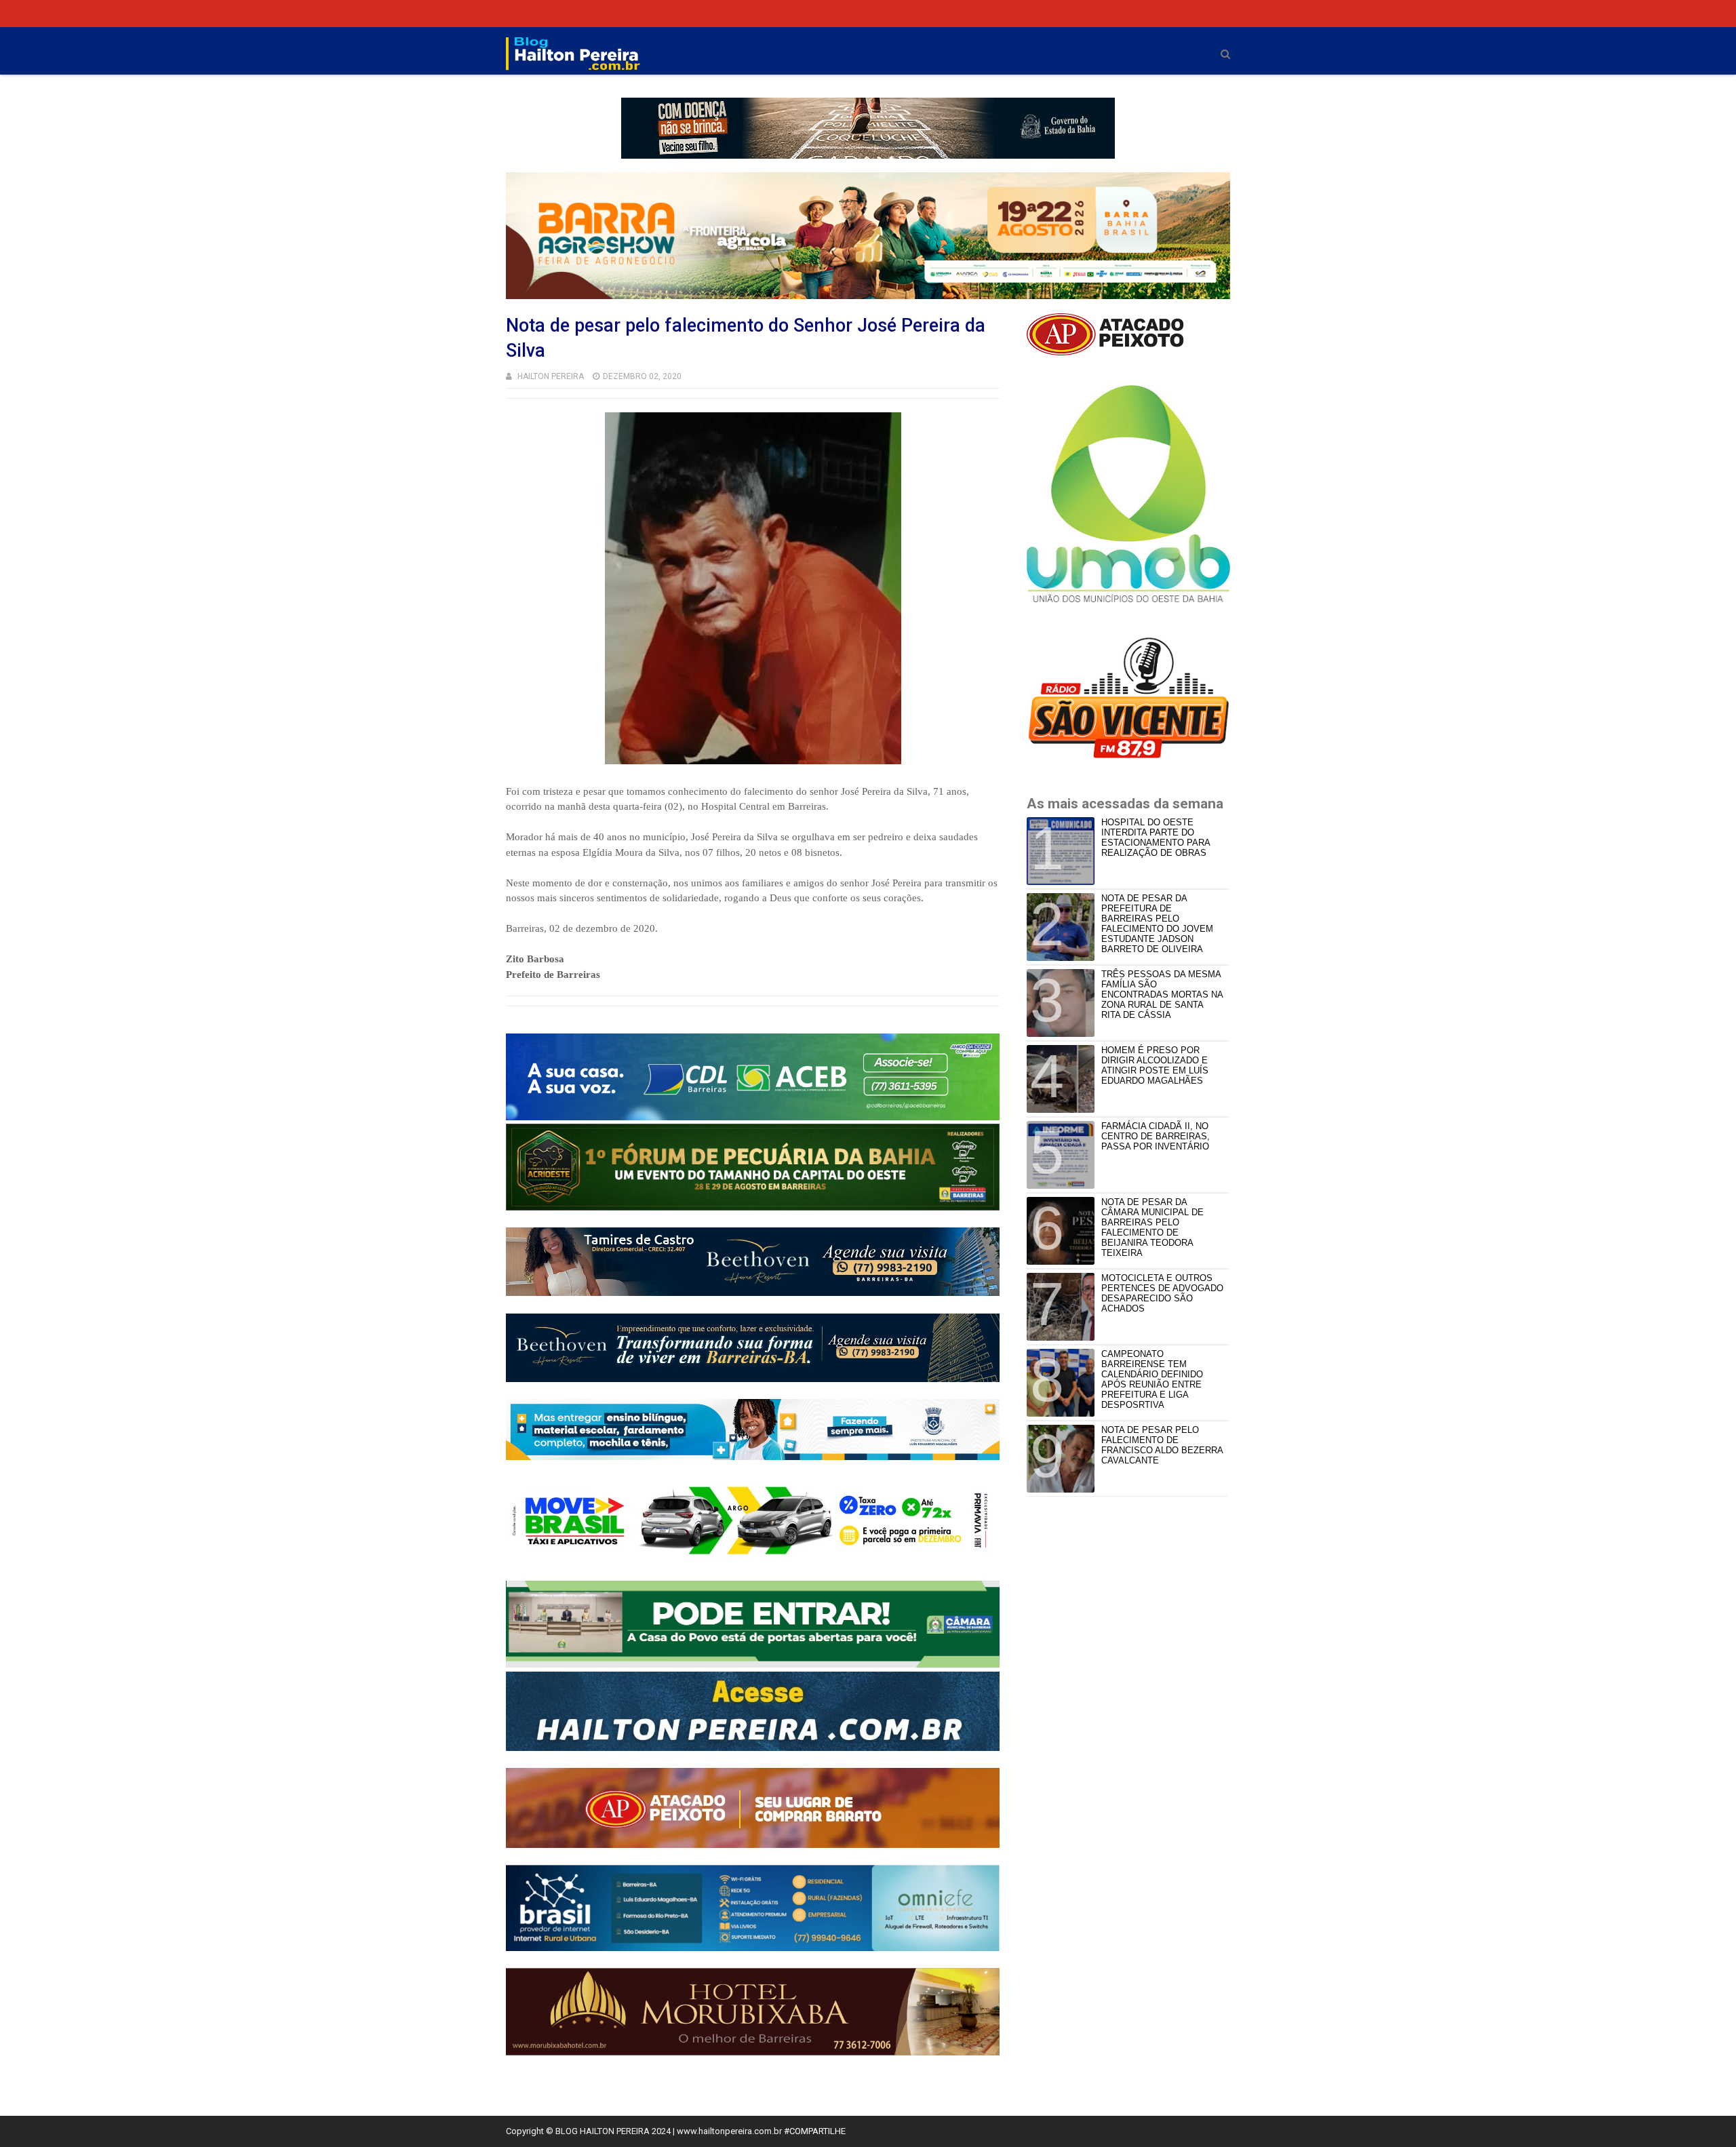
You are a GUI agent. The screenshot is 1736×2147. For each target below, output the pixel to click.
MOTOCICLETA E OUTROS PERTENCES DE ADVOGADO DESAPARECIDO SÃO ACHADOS (1162, 1293)
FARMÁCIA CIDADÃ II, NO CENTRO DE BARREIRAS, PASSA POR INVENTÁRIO (1156, 1136)
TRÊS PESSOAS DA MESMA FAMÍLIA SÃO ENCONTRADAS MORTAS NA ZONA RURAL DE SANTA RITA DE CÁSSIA (1162, 994)
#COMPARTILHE (815, 2131)
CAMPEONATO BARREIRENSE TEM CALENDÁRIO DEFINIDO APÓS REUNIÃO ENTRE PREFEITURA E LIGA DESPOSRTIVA (1152, 1379)
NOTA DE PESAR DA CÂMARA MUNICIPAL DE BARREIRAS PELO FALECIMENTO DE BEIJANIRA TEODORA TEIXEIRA (1152, 1227)
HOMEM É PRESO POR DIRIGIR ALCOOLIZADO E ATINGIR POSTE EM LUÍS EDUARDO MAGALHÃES (1155, 1065)
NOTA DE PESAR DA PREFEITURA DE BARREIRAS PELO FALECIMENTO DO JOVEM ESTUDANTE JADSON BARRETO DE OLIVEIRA (1157, 924)
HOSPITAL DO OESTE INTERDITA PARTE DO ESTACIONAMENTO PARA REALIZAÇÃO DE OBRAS (1156, 838)
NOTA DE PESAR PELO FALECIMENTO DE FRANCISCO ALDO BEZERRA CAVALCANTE (1162, 1445)
